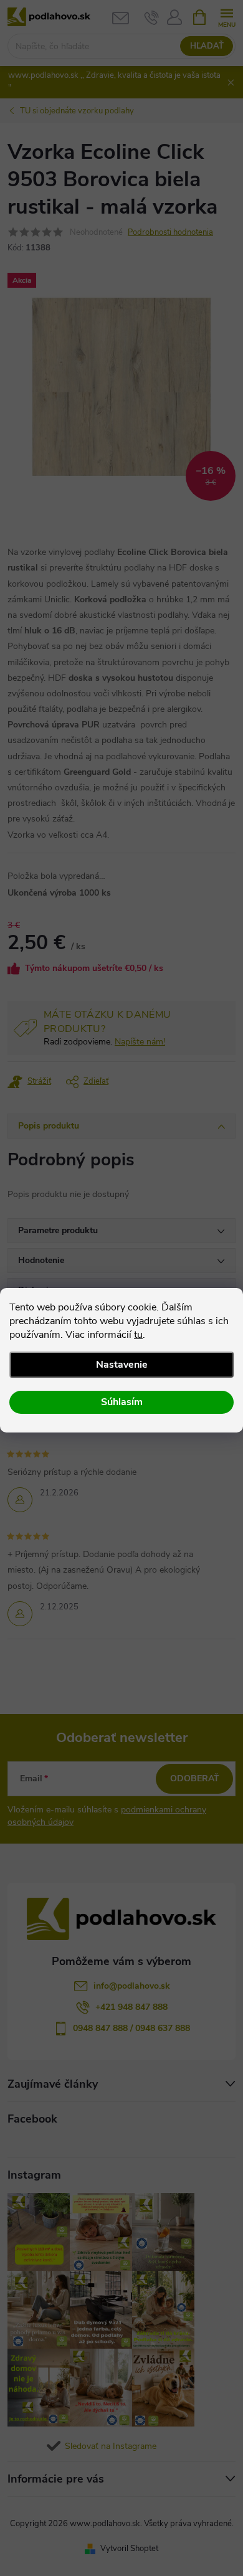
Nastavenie (122, 1365)
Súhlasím (122, 1402)
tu (138, 1335)
